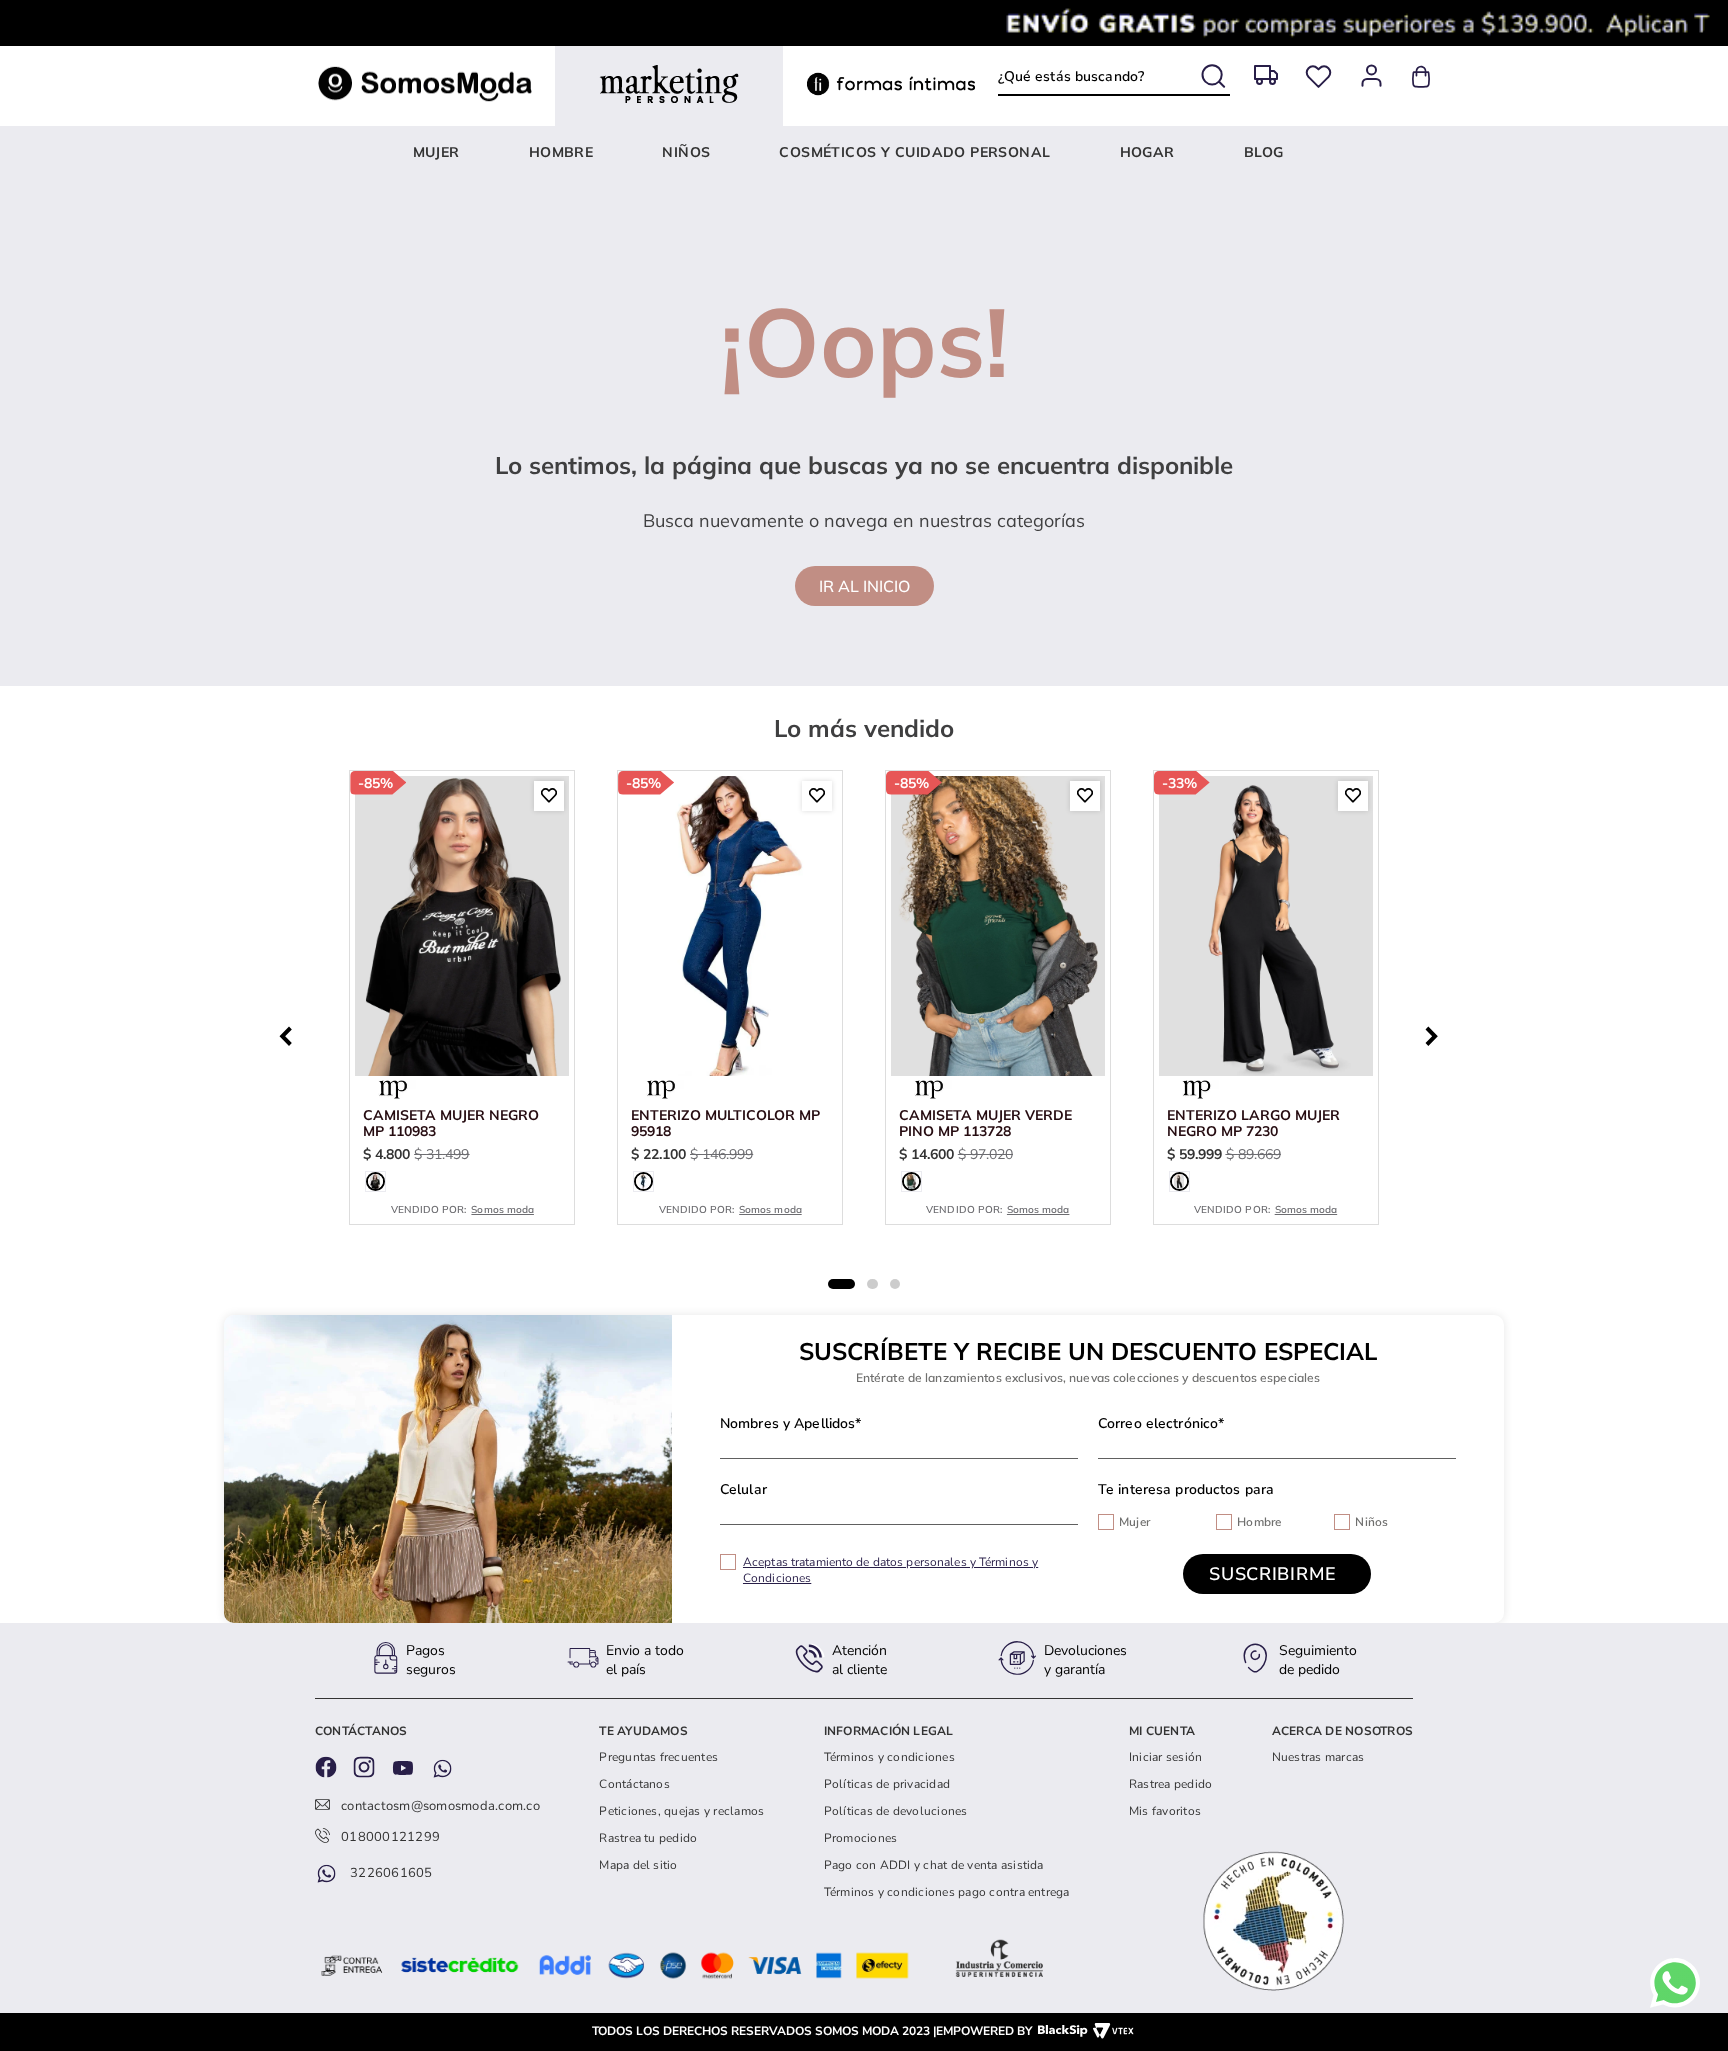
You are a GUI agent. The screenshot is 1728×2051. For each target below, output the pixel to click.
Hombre (1259, 1522)
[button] (375, 1181)
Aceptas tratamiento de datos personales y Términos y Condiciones (890, 1570)
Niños (1371, 1522)
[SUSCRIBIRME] (1277, 1574)
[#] (1318, 76)
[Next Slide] (1437, 1034)
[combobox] (1113, 77)
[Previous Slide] (291, 1034)
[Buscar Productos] (1215, 72)
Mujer (1134, 1522)
